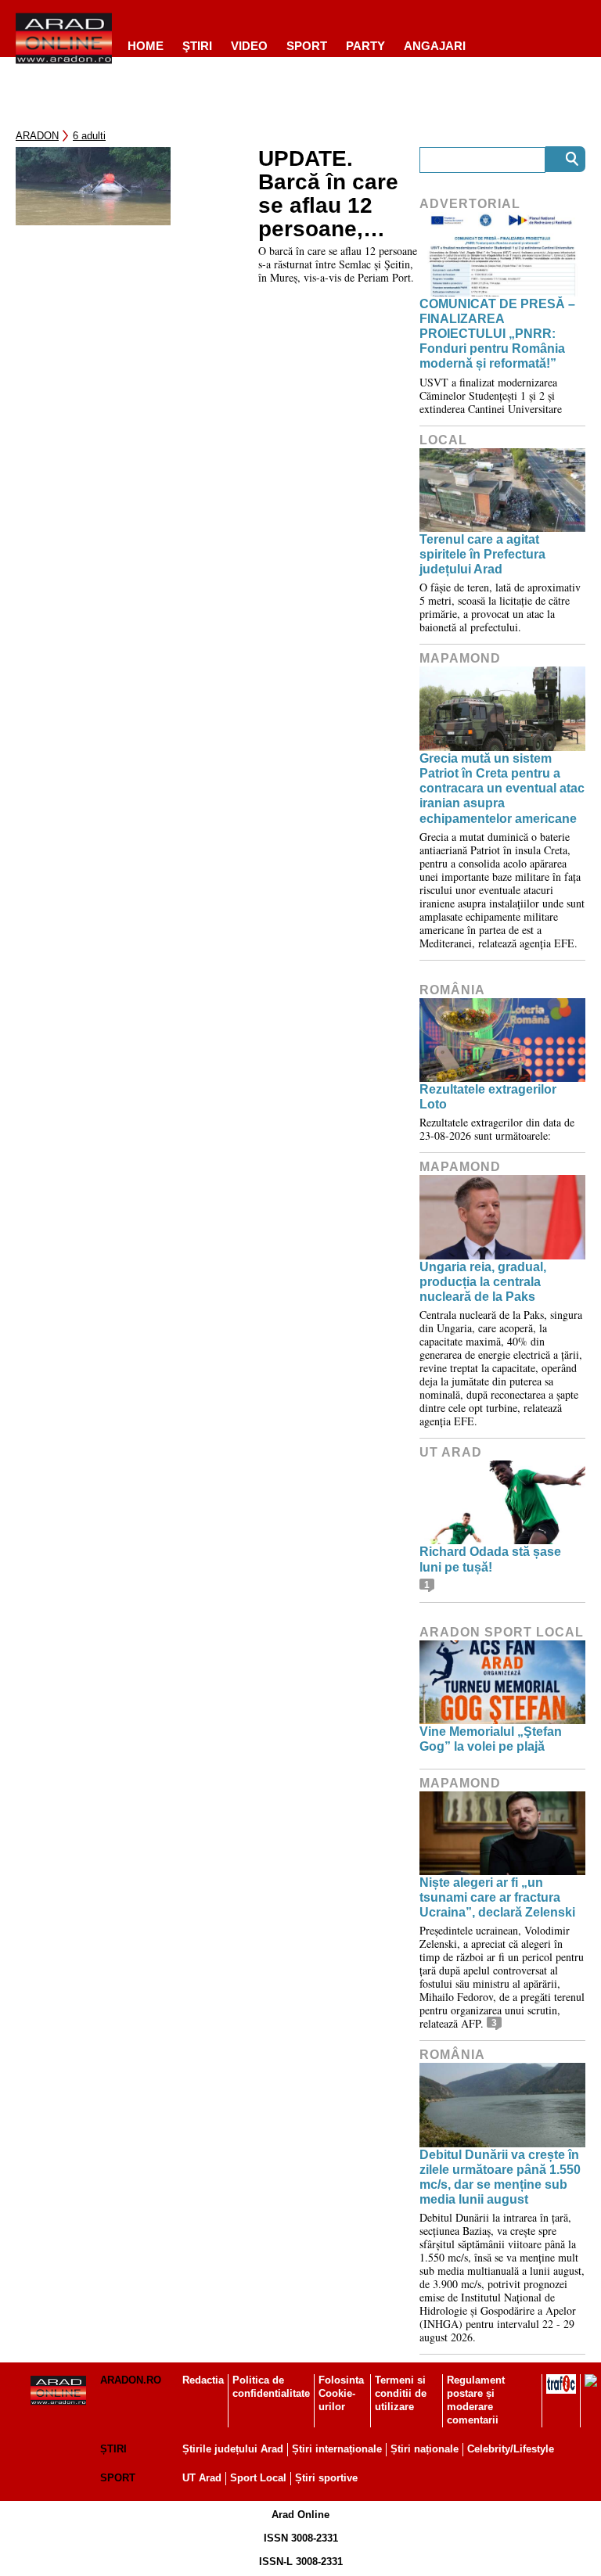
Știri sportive (326, 2478)
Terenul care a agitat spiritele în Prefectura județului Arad (482, 554)
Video (249, 46)
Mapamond (460, 658)
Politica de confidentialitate (271, 2387)
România (452, 990)
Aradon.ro (131, 2380)
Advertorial (470, 204)
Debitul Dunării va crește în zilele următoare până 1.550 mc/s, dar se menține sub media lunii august (500, 2177)
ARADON (37, 136)
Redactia (203, 2380)
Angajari (435, 46)
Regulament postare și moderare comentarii (476, 2400)
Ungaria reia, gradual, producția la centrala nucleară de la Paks (483, 1282)
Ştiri (197, 46)
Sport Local (258, 2478)
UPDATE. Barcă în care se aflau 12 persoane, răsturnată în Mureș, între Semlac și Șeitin (328, 194)
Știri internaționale (337, 2449)
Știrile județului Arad (233, 2449)
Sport (307, 46)
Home (146, 46)
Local (443, 440)
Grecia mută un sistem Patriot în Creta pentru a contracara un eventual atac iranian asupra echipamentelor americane (502, 789)
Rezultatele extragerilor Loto (488, 1097)
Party (365, 46)
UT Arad (451, 1452)
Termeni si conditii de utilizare (401, 2393)
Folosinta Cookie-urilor (341, 2393)
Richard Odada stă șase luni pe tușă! (490, 1559)
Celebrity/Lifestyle (511, 2449)
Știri (113, 2449)
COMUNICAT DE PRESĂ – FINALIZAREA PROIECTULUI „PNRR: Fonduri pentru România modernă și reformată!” (497, 334)
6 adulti (89, 136)
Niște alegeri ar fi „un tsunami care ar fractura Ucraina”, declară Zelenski (497, 1897)
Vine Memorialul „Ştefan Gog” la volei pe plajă (491, 1739)
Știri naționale (425, 2449)
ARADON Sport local (502, 1632)
